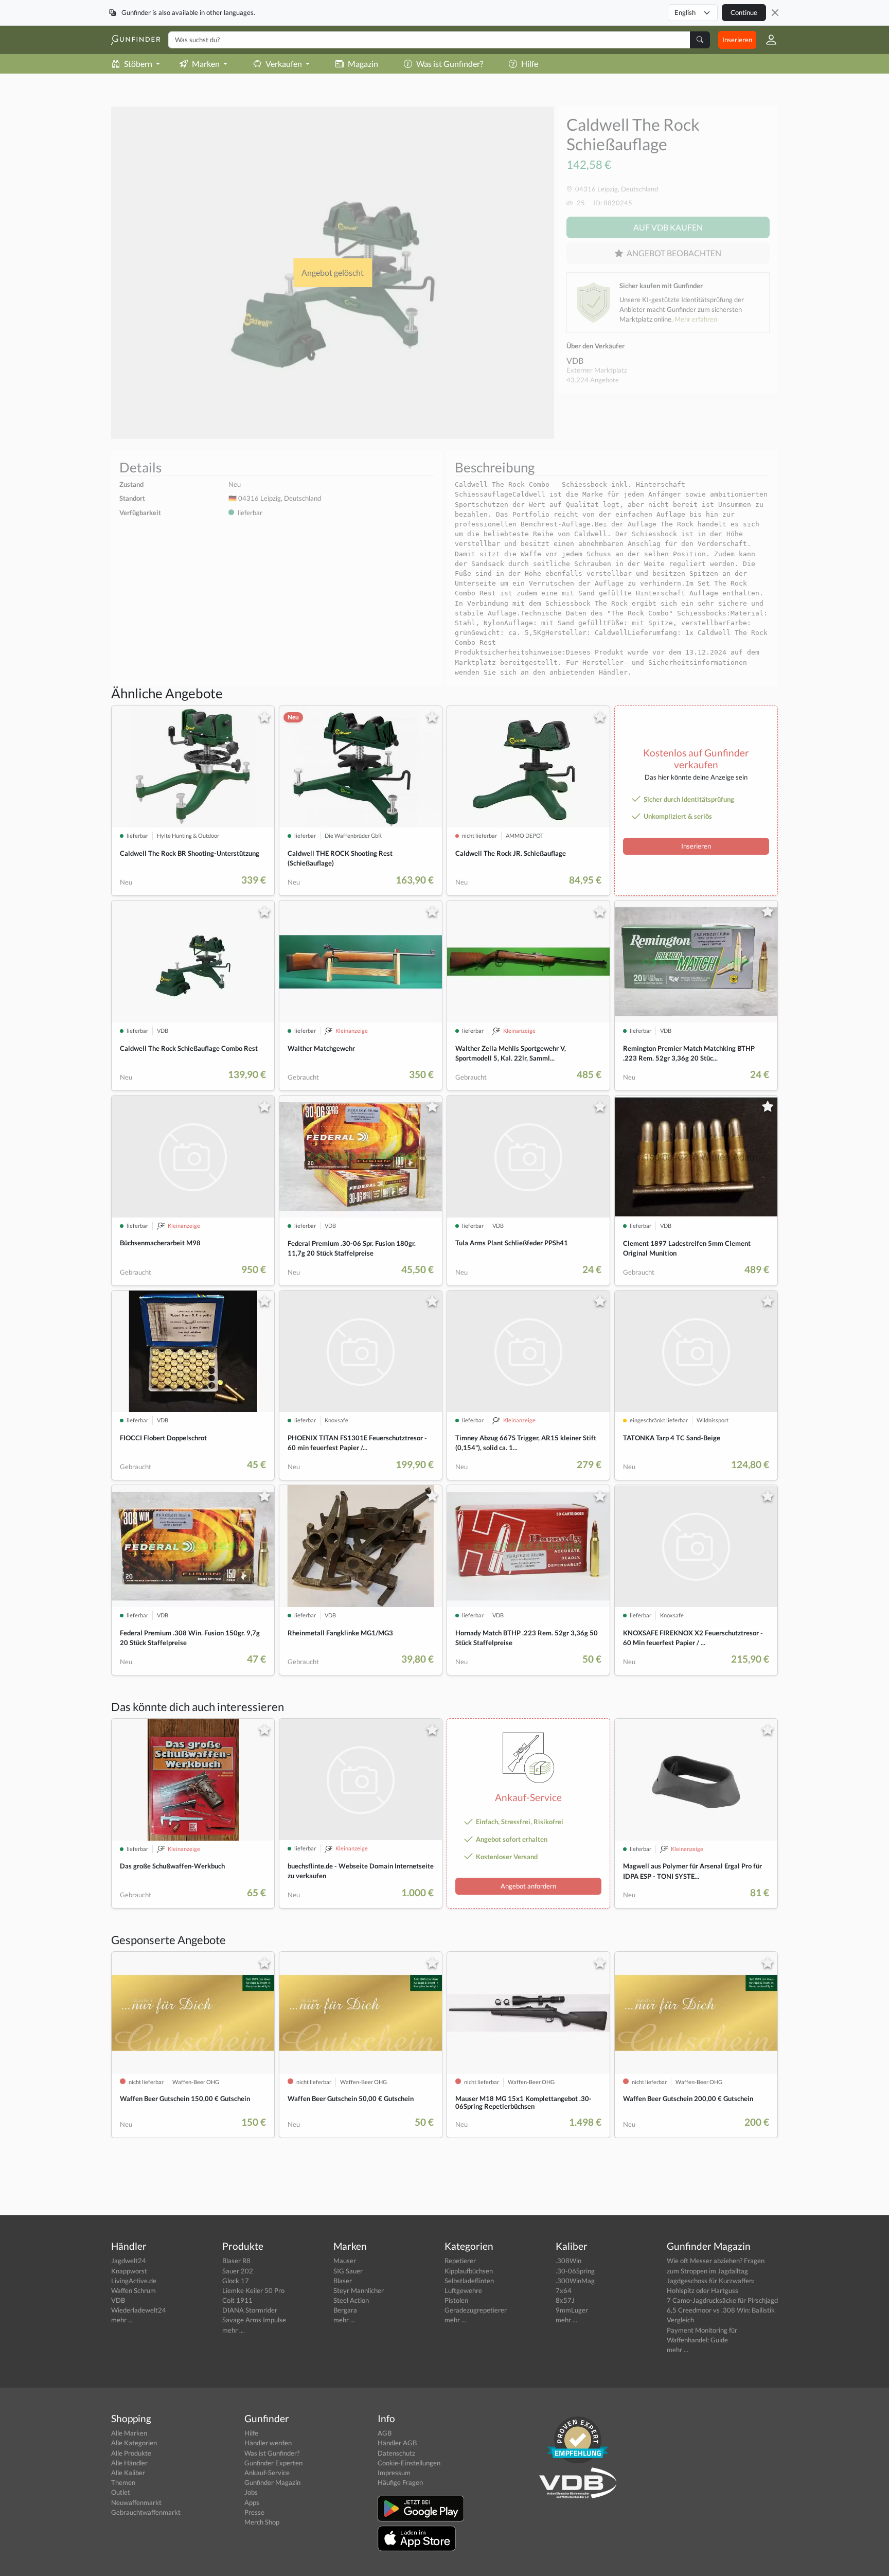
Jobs (251, 2492)
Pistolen (456, 2300)
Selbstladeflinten (469, 2281)
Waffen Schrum (134, 2290)
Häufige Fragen (400, 2482)
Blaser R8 (236, 2261)
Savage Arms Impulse (254, 2320)
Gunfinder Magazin (272, 2482)
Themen (123, 2482)
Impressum (394, 2473)
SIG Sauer (348, 2271)
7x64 (564, 2290)
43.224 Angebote (593, 380)
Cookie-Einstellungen (409, 2463)
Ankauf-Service (267, 2473)
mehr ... (122, 2320)
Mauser (345, 2261)
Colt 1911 (237, 2300)
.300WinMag (575, 2281)
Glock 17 (236, 2281)
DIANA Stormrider (250, 2310)
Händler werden (268, 2443)
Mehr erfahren (696, 319)
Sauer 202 (238, 2271)
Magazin (363, 64)
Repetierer (460, 2261)
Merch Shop (262, 2522)
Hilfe (530, 64)
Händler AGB (397, 2443)
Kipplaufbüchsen (469, 2271)
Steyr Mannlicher (359, 2290)
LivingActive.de (134, 2281)
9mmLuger (572, 2310)
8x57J (565, 2300)
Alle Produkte (131, 2453)
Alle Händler (129, 2463)
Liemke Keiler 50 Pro (253, 2290)
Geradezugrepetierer (476, 2310)
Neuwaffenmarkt (136, 2502)
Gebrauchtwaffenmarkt (146, 2512)
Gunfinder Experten (273, 2463)
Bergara (345, 2310)
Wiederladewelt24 (139, 2310)
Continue (744, 12)
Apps (252, 2502)
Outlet (121, 2492)
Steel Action (351, 2300)
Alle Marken (129, 2433)
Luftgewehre (463, 2290)
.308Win (568, 2261)
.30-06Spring (575, 2271)
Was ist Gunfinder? (450, 64)
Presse (254, 2512)
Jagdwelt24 (129, 2261)
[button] (767, 40)
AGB (385, 2433)
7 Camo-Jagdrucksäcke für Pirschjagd (722, 2300)
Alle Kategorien (134, 2443)
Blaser (343, 2281)
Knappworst (129, 2271)
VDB (575, 360)
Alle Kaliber (128, 2473)
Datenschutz (396, 2453)
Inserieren (737, 40)
